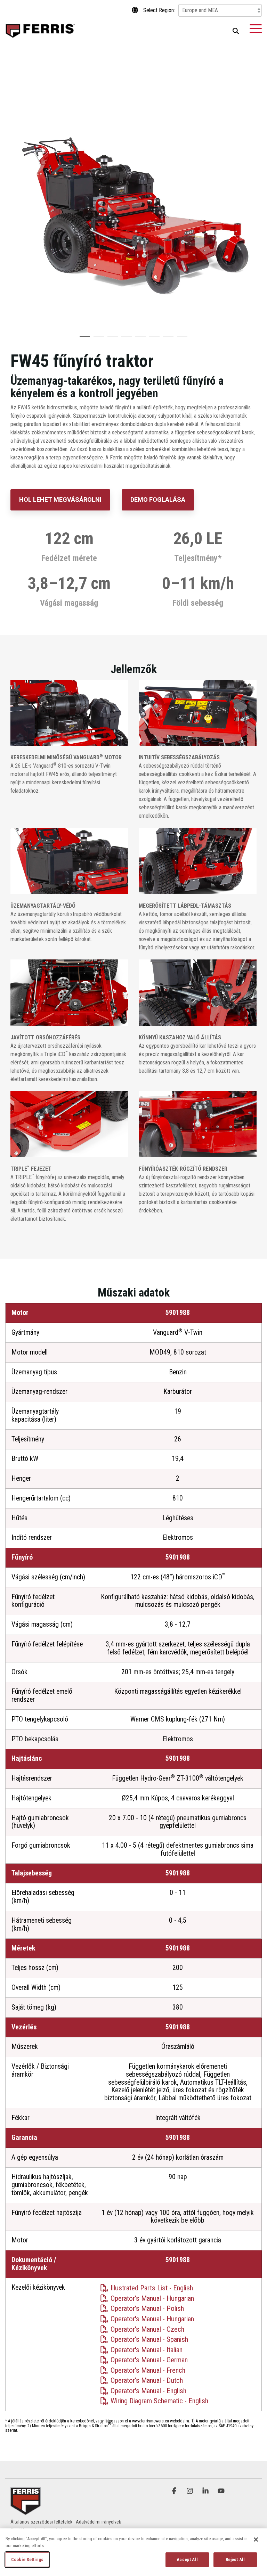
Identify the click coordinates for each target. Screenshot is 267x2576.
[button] (256, 28)
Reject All (235, 2559)
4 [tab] (125, 339)
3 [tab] (111, 339)
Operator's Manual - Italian (146, 2350)
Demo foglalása (158, 500)
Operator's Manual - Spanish (148, 2339)
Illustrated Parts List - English (151, 2288)
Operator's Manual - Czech (147, 2329)
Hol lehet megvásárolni (60, 500)
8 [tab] (180, 339)
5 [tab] (139, 339)
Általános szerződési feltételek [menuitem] (41, 2522)
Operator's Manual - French (147, 2370)
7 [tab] (167, 339)
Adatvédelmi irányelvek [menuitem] (98, 2522)
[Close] (256, 2540)
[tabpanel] (133, 201)
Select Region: (159, 10)
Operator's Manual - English (148, 2391)
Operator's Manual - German (148, 2360)
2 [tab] (97, 339)
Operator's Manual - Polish (146, 2308)
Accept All (187, 2559)
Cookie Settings (27, 2559)
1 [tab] (83, 339)
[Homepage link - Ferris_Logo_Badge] (26, 2511)
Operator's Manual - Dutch (146, 2380)
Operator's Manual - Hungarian (151, 2298)
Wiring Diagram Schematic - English (159, 2401)
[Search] (236, 31)
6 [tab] (153, 339)
